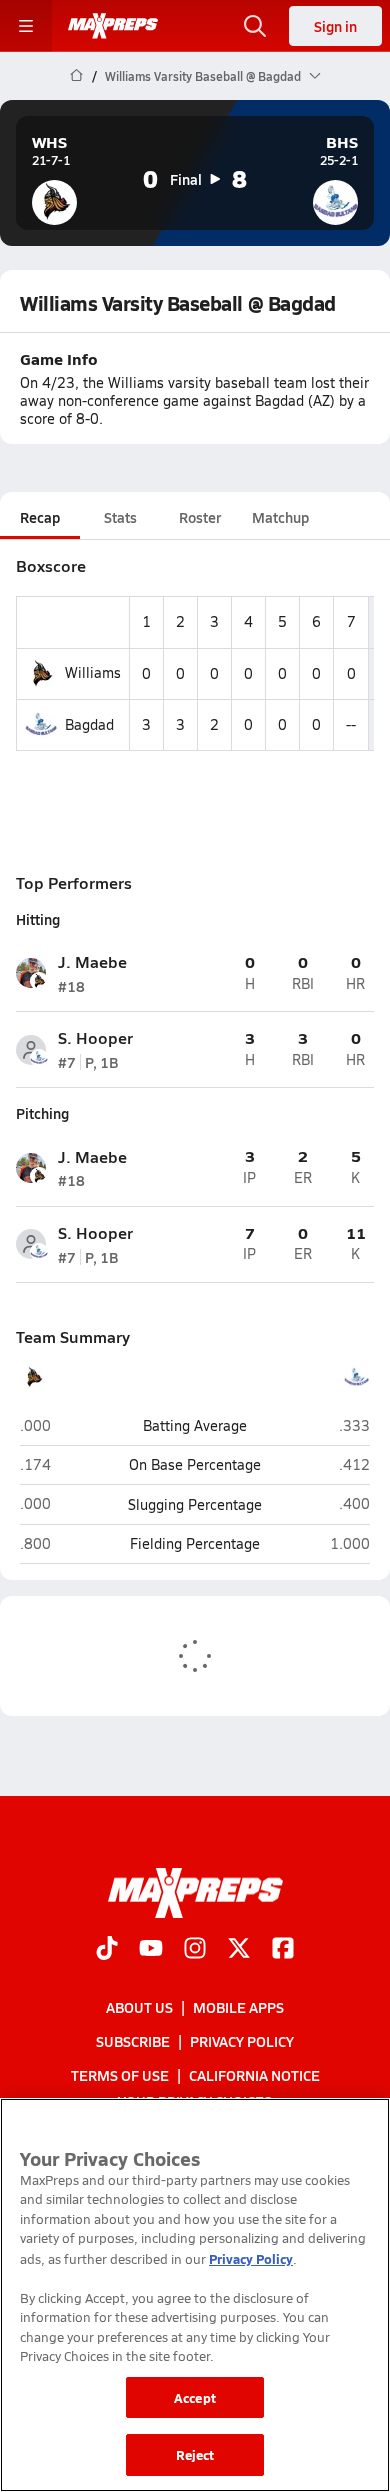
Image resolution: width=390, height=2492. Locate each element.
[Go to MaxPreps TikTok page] (107, 1950)
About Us (139, 2007)
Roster (200, 517)
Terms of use (120, 2075)
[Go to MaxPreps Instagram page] (195, 1950)
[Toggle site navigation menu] (26, 26)
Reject (195, 2454)
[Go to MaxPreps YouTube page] (151, 1950)
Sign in (335, 26)
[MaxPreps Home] (113, 26)
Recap (40, 517)
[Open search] (255, 26)
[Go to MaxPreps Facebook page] (283, 1950)
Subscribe (133, 2041)
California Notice (254, 2075)
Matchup (280, 517)
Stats (120, 517)
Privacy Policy (242, 2041)
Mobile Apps (238, 2007)
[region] (195, 2295)
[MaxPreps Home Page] (76, 76)
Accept (195, 2397)
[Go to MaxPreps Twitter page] (239, 1950)
